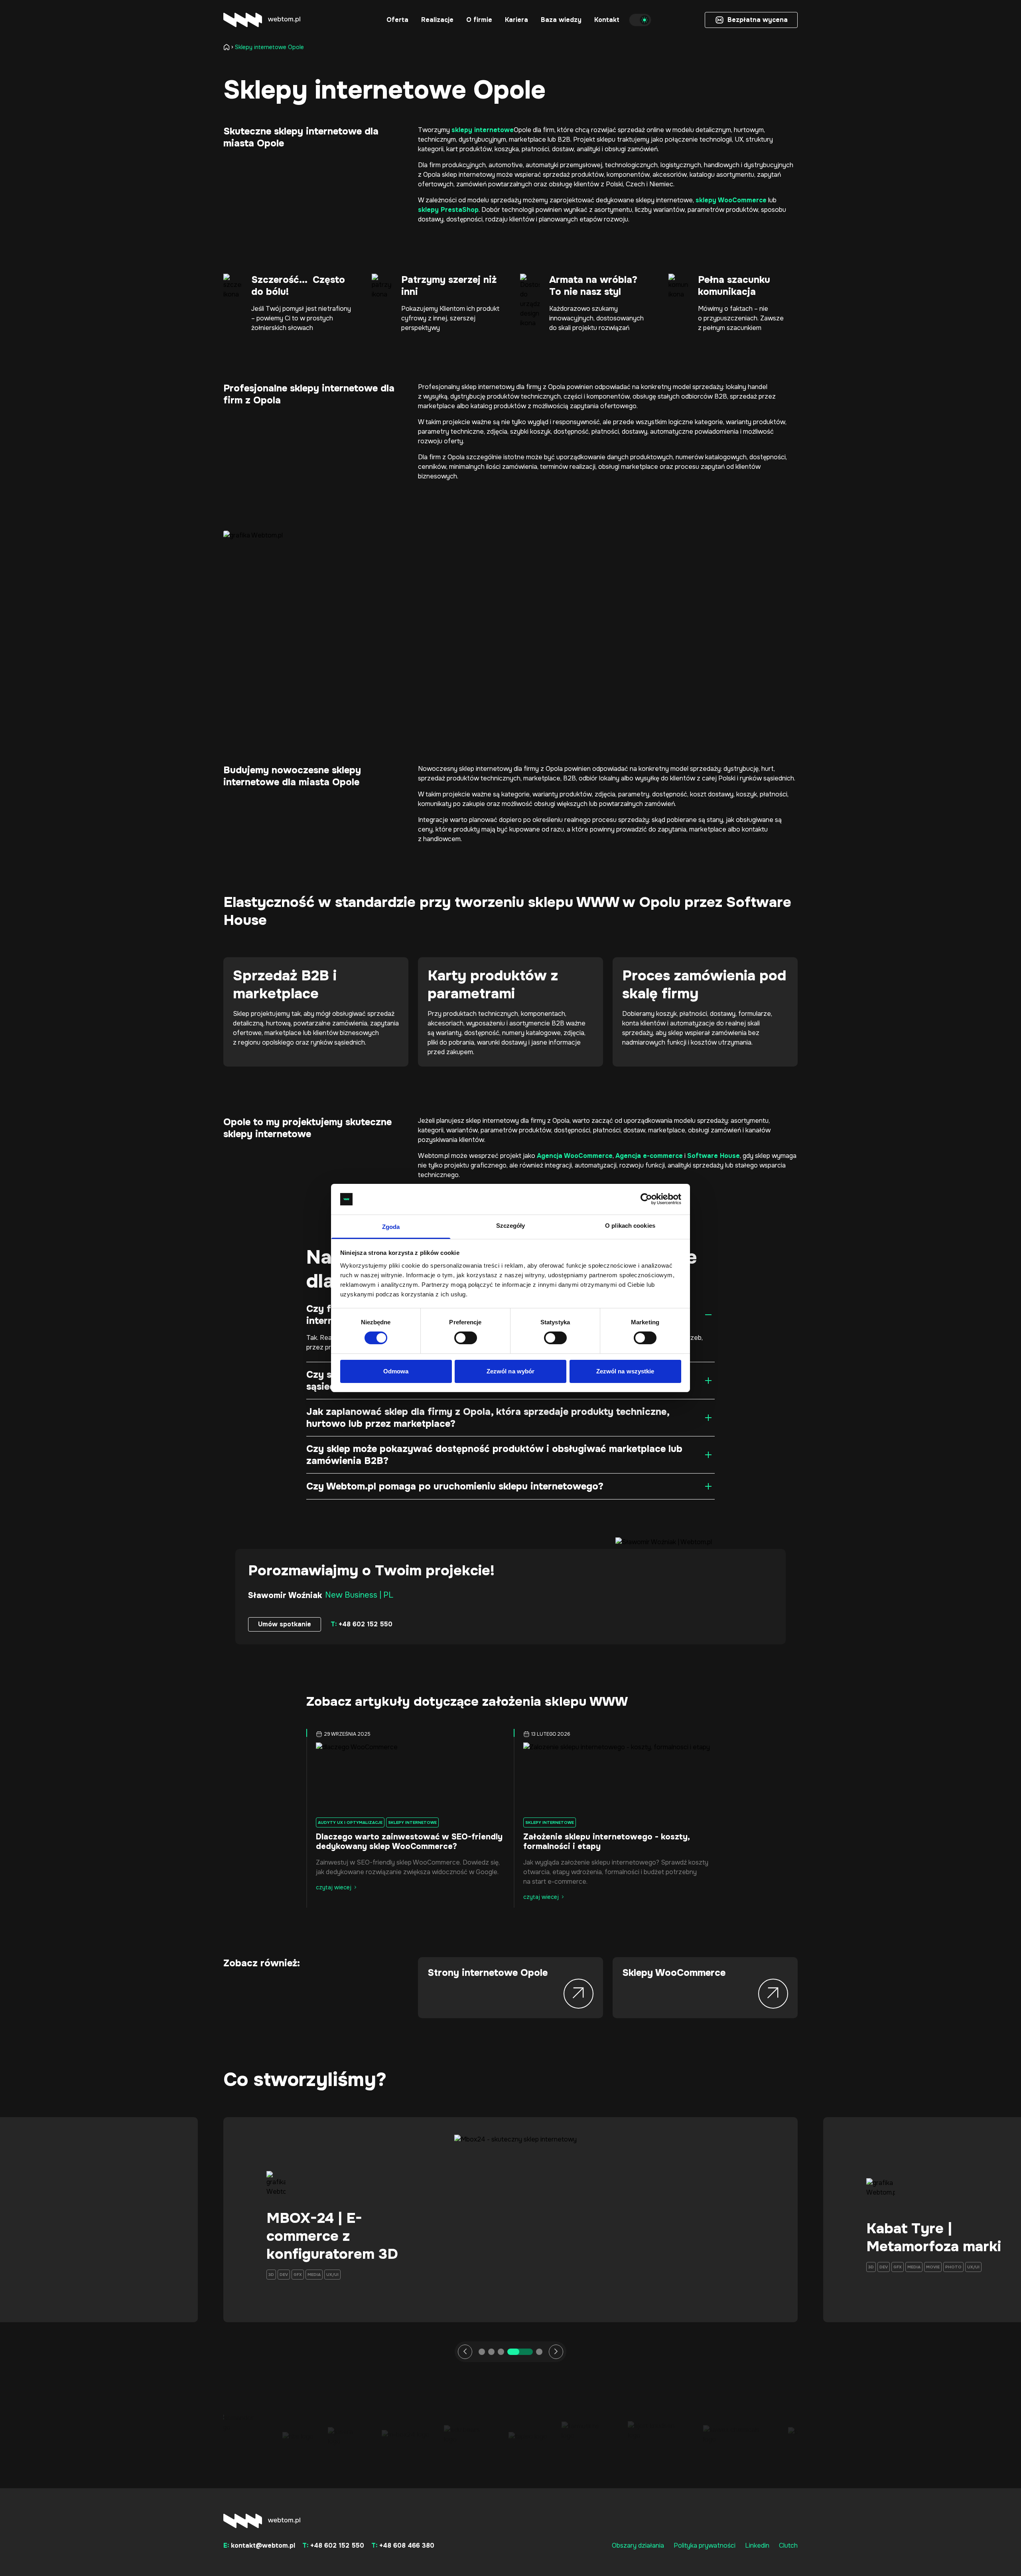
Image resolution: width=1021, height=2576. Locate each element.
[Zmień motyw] (640, 20)
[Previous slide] (465, 2352)
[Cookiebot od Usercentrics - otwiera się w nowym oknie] (646, 1199)
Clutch (788, 2545)
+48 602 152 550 (362, 1624)
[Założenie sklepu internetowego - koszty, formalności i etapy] (614, 1777)
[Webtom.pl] (262, 20)
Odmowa (396, 1371)
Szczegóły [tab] (511, 1226)
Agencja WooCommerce (575, 1156)
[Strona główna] (228, 47)
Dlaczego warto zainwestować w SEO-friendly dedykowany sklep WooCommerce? (409, 1842)
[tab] (482, 2352)
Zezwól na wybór (511, 1371)
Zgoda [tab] (391, 1227)
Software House (714, 1156)
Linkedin (757, 2545)
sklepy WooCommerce (731, 200)
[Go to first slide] (556, 2352)
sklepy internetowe (483, 130)
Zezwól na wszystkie (625, 1371)
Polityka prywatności (705, 2545)
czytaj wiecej (334, 1887)
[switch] (466, 1338)
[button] (397, 20)
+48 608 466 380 (403, 2545)
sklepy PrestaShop (448, 210)
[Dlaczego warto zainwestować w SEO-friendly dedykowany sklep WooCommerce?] (407, 1777)
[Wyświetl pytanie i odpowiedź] (708, 1315)
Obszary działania (638, 2545)
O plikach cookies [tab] (630, 1226)
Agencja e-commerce (649, 1156)
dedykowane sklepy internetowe (644, 200)
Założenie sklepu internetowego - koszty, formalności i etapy (606, 1842)
